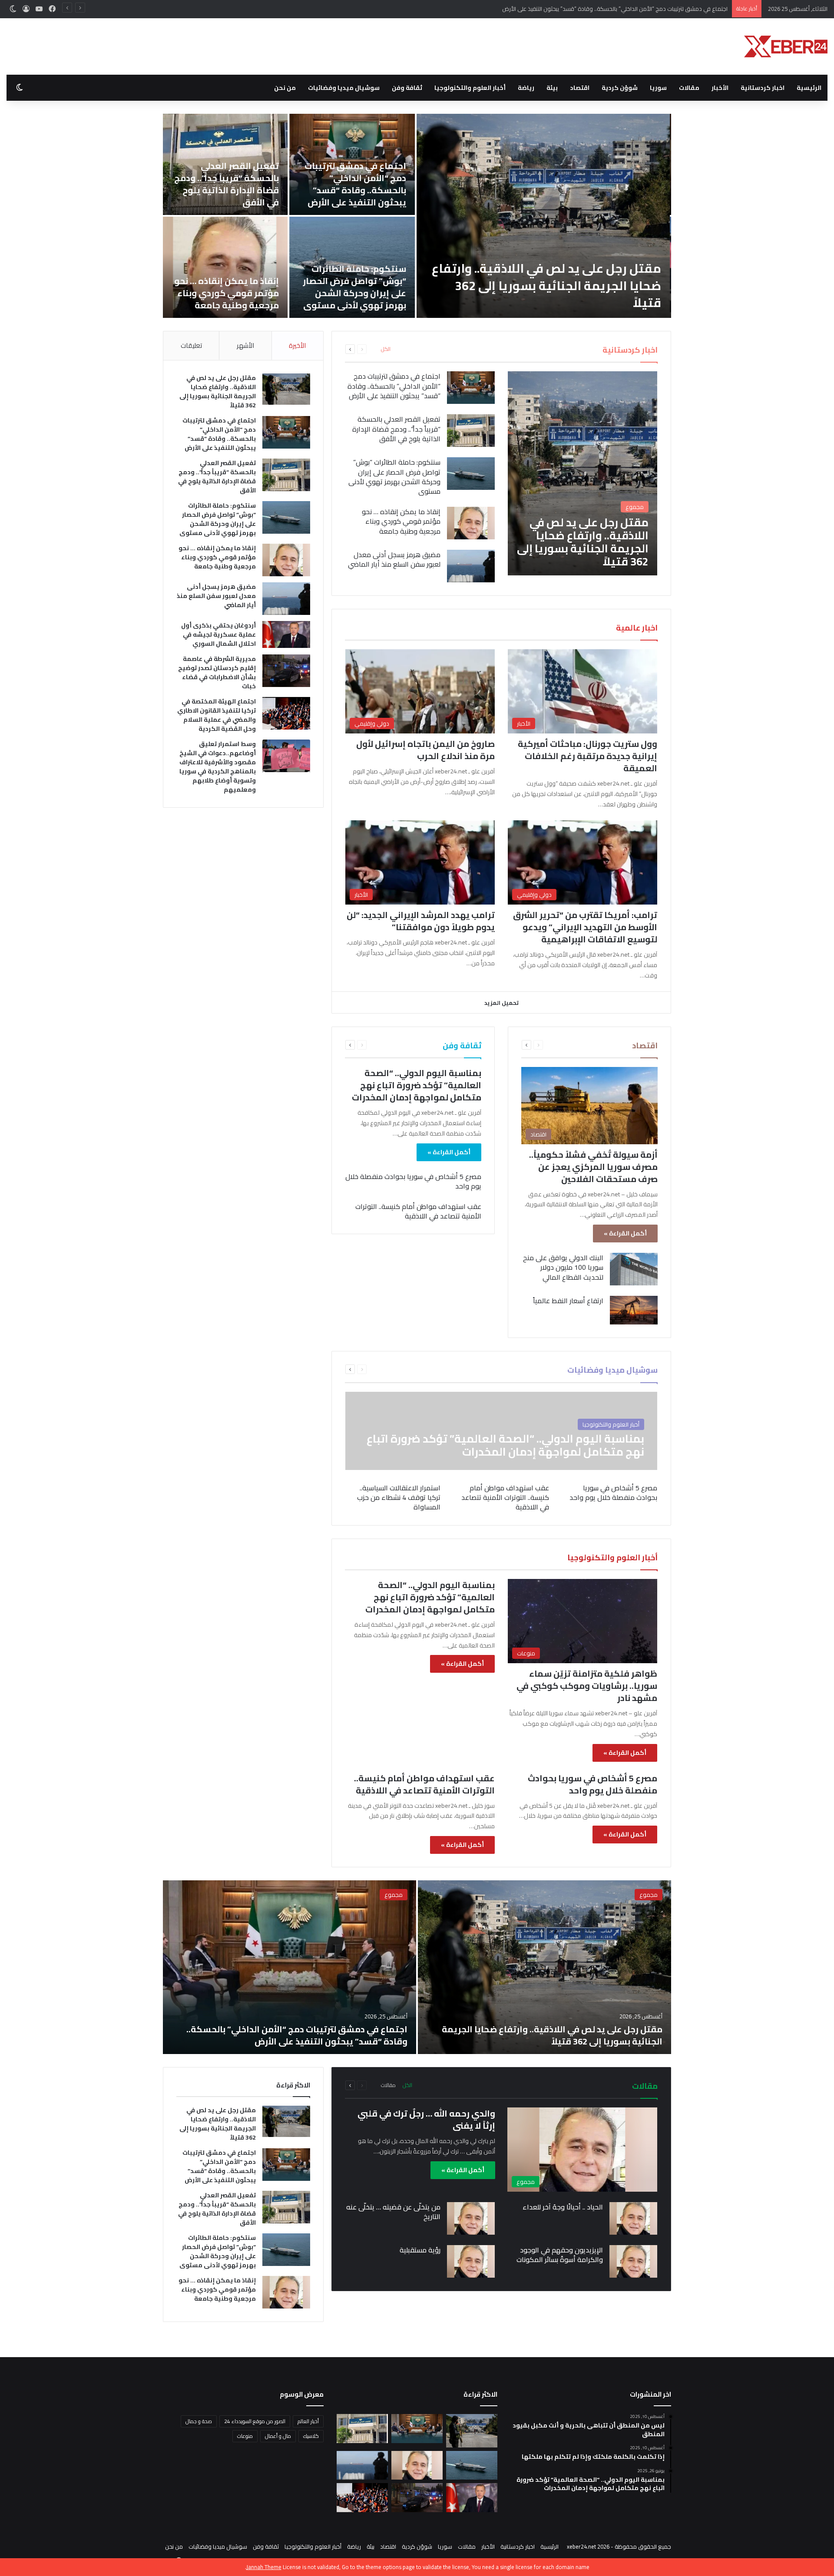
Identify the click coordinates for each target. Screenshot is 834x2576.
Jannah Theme (264, 2567)
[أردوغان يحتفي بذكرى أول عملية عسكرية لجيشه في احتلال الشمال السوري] (286, 634)
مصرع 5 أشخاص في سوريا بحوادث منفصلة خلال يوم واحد (413, 1181)
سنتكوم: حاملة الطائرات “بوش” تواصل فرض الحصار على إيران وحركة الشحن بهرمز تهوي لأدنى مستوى (582, 287)
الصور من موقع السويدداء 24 (255, 2421)
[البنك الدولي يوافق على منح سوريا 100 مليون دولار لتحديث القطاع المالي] (634, 1269)
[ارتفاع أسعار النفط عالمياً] (634, 1310)
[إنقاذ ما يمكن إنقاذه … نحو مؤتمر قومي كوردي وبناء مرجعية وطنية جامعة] (452, 267)
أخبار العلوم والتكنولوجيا (470, 88)
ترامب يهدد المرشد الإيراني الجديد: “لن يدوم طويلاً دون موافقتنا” (421, 921)
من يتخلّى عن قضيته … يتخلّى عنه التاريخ (393, 2212)
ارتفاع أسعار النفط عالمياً (568, 1301)
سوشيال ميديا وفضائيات (344, 88)
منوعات (245, 2436)
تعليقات (191, 345)
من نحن (285, 88)
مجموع (649, 1895)
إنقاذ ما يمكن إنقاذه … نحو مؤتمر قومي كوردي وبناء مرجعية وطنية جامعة (454, 293)
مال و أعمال (278, 2436)
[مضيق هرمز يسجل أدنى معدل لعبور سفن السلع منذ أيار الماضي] (262, 216)
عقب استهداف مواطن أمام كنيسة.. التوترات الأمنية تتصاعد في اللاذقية (418, 1211)
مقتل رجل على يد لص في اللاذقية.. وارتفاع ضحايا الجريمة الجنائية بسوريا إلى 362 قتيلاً (218, 391)
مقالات (689, 88)
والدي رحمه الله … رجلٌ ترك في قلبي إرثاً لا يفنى (426, 2119)
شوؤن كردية (620, 88)
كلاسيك (311, 2436)
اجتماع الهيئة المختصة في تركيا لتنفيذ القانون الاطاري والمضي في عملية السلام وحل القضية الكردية (217, 715)
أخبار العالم (308, 2421)
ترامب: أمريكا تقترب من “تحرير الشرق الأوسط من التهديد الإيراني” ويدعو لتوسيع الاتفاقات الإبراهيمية (585, 927)
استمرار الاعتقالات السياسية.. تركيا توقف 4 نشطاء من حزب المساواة (399, 1498)
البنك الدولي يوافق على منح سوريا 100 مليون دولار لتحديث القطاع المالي (563, 1267)
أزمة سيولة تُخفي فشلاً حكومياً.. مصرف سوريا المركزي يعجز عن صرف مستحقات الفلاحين (593, 1167)
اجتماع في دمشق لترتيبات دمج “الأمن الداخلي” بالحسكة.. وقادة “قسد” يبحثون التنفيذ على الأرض (582, 184)
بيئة (552, 88)
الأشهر (245, 345)
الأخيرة (297, 345)
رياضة (526, 88)
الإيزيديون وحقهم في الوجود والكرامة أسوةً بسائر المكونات (560, 2255)
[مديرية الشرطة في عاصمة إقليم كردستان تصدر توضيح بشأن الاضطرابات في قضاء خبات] (286, 671)
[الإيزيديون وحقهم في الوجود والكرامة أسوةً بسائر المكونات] (633, 2261)
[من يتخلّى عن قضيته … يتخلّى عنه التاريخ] (471, 2218)
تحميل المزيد (501, 1003)
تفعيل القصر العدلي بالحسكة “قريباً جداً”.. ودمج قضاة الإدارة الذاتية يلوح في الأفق (631, 9)
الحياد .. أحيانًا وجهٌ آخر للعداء (563, 2207)
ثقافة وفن (407, 88)
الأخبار (720, 88)
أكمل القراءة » (625, 1233)
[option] (417, 1967)
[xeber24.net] (786, 46)
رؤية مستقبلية (420, 2250)
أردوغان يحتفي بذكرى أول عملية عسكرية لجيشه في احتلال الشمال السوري (218, 634)
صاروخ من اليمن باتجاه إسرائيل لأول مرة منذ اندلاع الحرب (425, 750)
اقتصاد (580, 88)
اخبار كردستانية (763, 88)
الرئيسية (809, 88)
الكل (386, 349)
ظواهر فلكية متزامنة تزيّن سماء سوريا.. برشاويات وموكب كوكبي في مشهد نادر (587, 1686)
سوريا (658, 88)
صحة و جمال (199, 2421)
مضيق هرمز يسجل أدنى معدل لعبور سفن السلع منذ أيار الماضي (264, 294)
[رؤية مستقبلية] (471, 2261)
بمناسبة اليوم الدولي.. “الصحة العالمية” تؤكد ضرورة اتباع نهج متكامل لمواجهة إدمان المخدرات (417, 1085)
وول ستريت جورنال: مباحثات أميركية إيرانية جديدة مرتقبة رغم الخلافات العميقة (587, 756)
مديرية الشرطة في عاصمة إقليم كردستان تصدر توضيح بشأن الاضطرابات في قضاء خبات (217, 672)
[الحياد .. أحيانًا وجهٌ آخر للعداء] (633, 2218)
